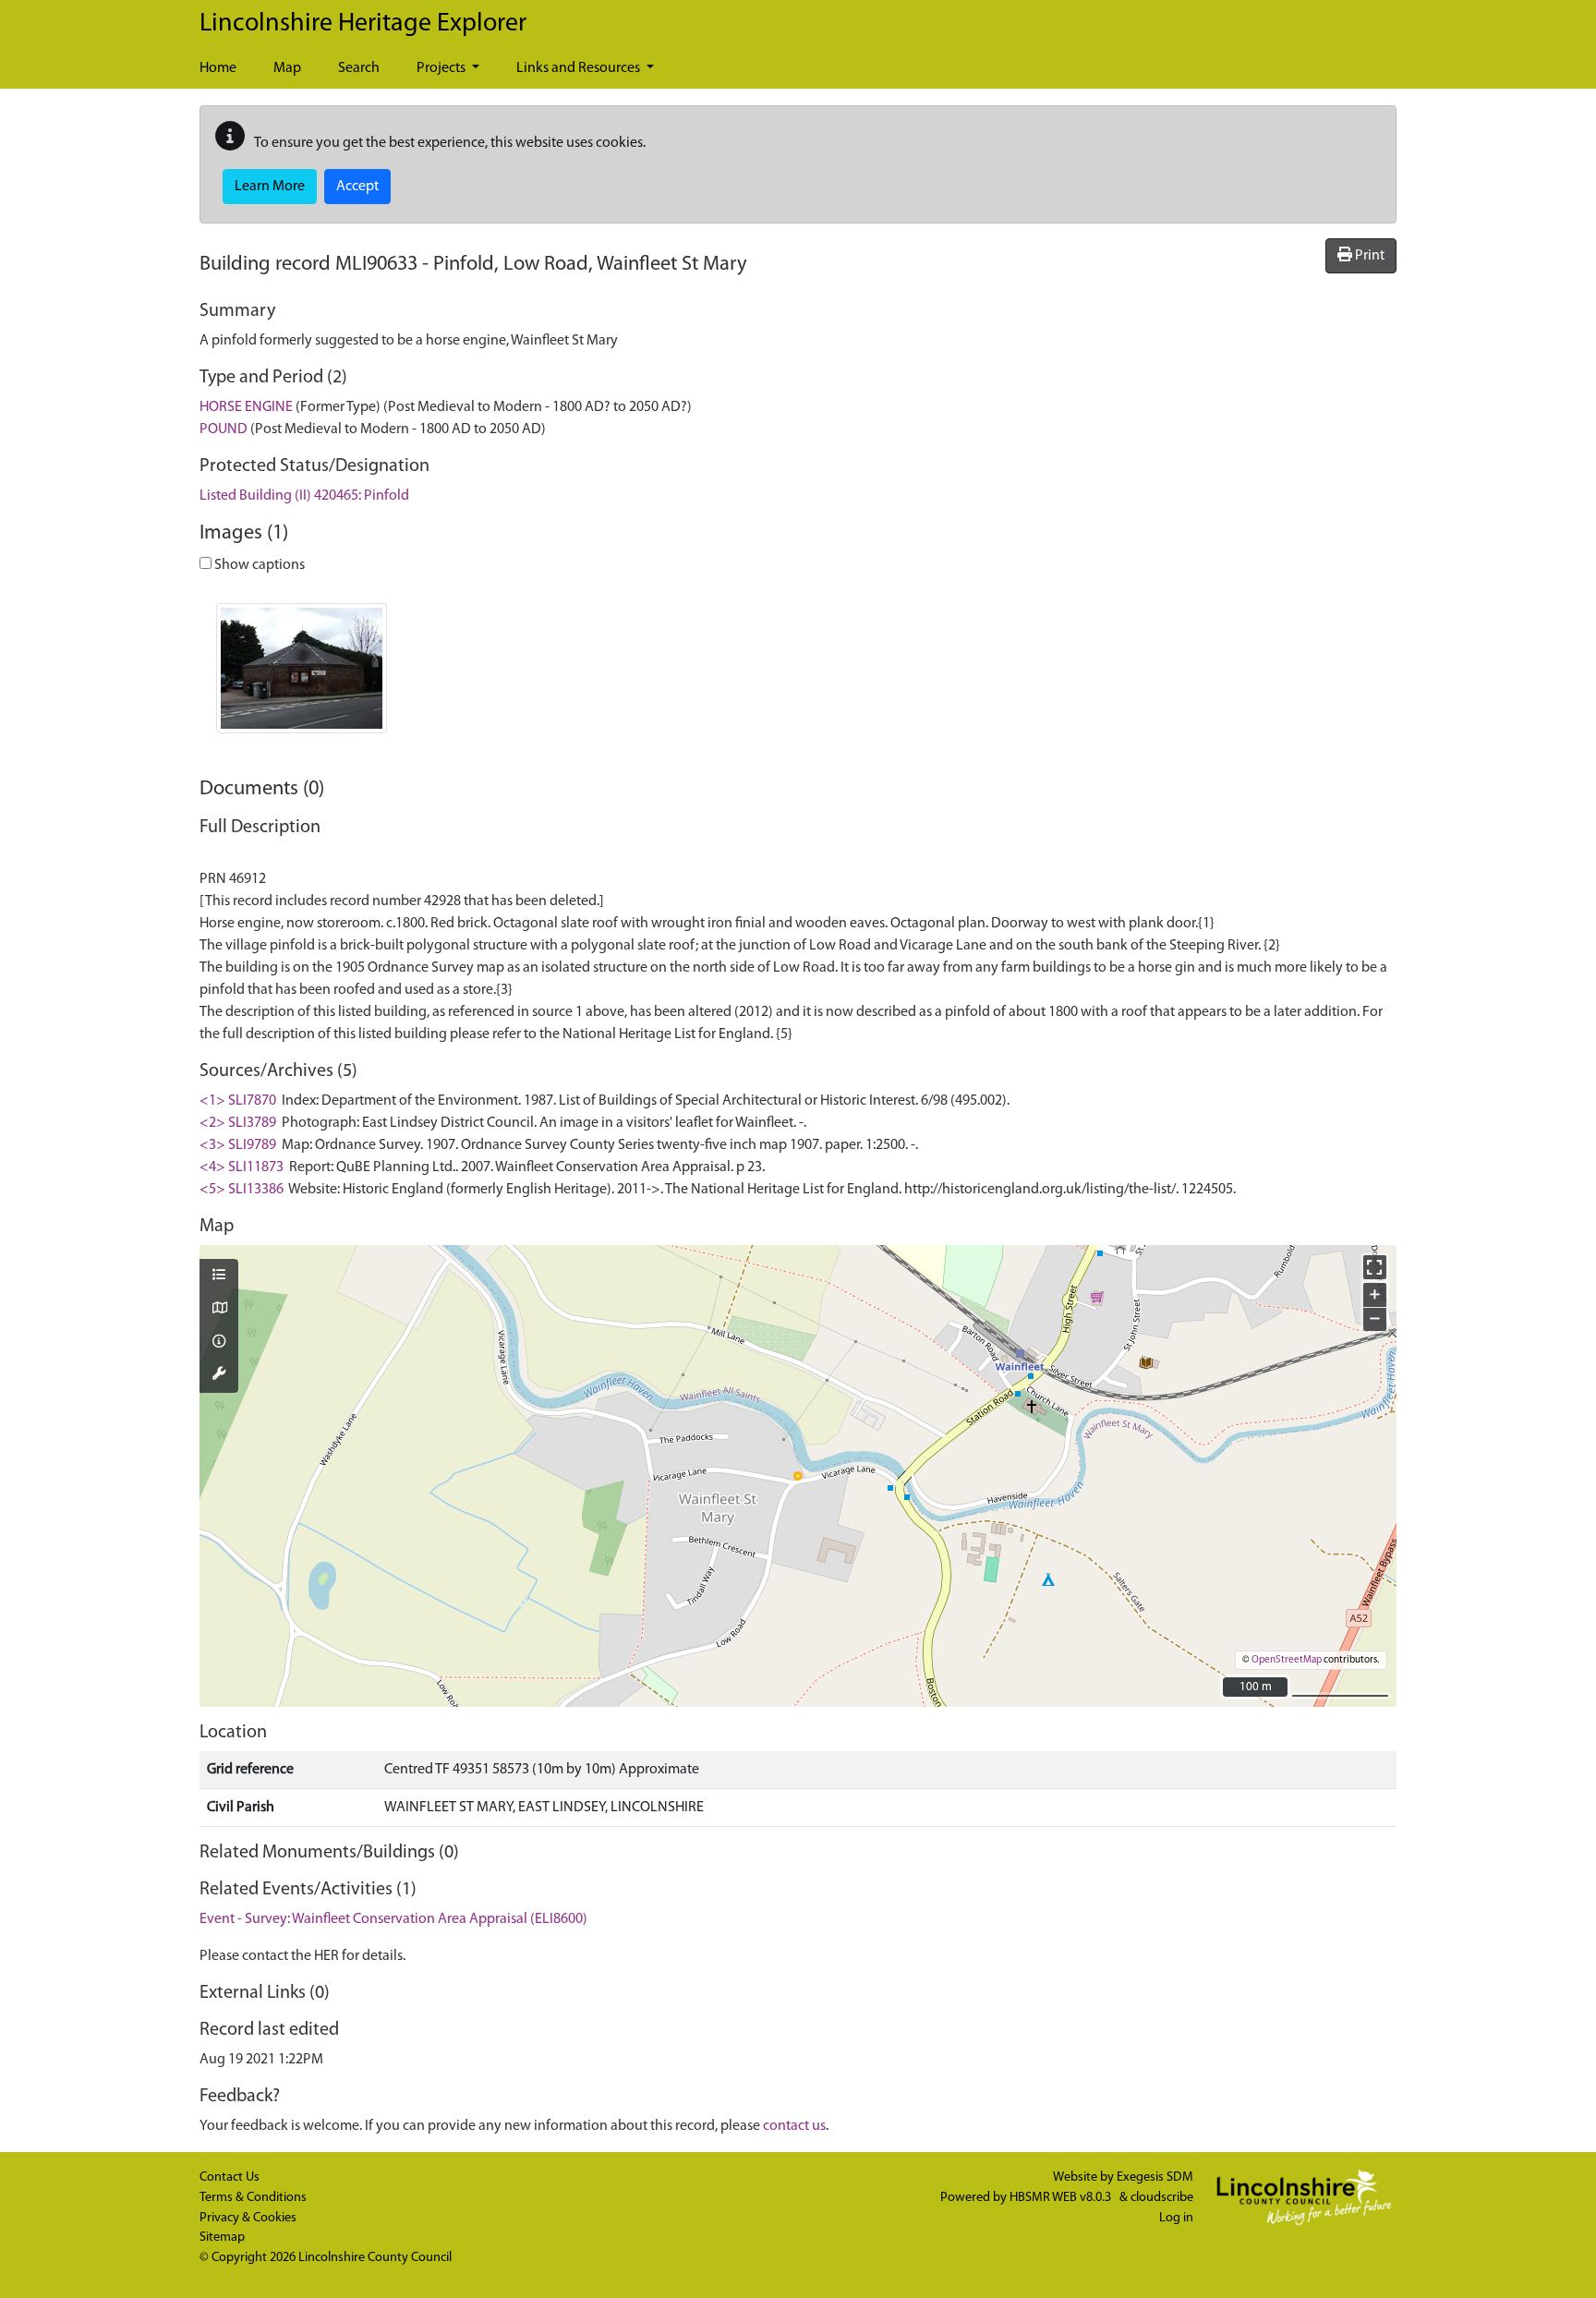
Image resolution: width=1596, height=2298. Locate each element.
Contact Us (230, 2177)
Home (218, 68)
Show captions (258, 565)
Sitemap (222, 2238)
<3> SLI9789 (238, 1145)
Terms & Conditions (253, 2198)
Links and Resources (580, 68)
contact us (794, 2126)
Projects (442, 68)
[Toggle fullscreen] (1375, 1267)
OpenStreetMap (1287, 1660)
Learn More (270, 187)
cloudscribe (1162, 2198)
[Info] (219, 1343)
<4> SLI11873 (242, 1167)
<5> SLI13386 (242, 1190)
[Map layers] (219, 1276)
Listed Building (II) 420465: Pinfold (304, 496)
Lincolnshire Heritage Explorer (363, 24)
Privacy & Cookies (248, 2218)
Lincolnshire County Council (375, 2258)
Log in (1176, 2218)
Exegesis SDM (1155, 2177)
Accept (357, 187)
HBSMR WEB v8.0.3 (1062, 2198)
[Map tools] (219, 1375)
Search (359, 68)
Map (287, 68)
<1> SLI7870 (238, 1101)
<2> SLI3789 (238, 1123)
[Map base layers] (219, 1310)
